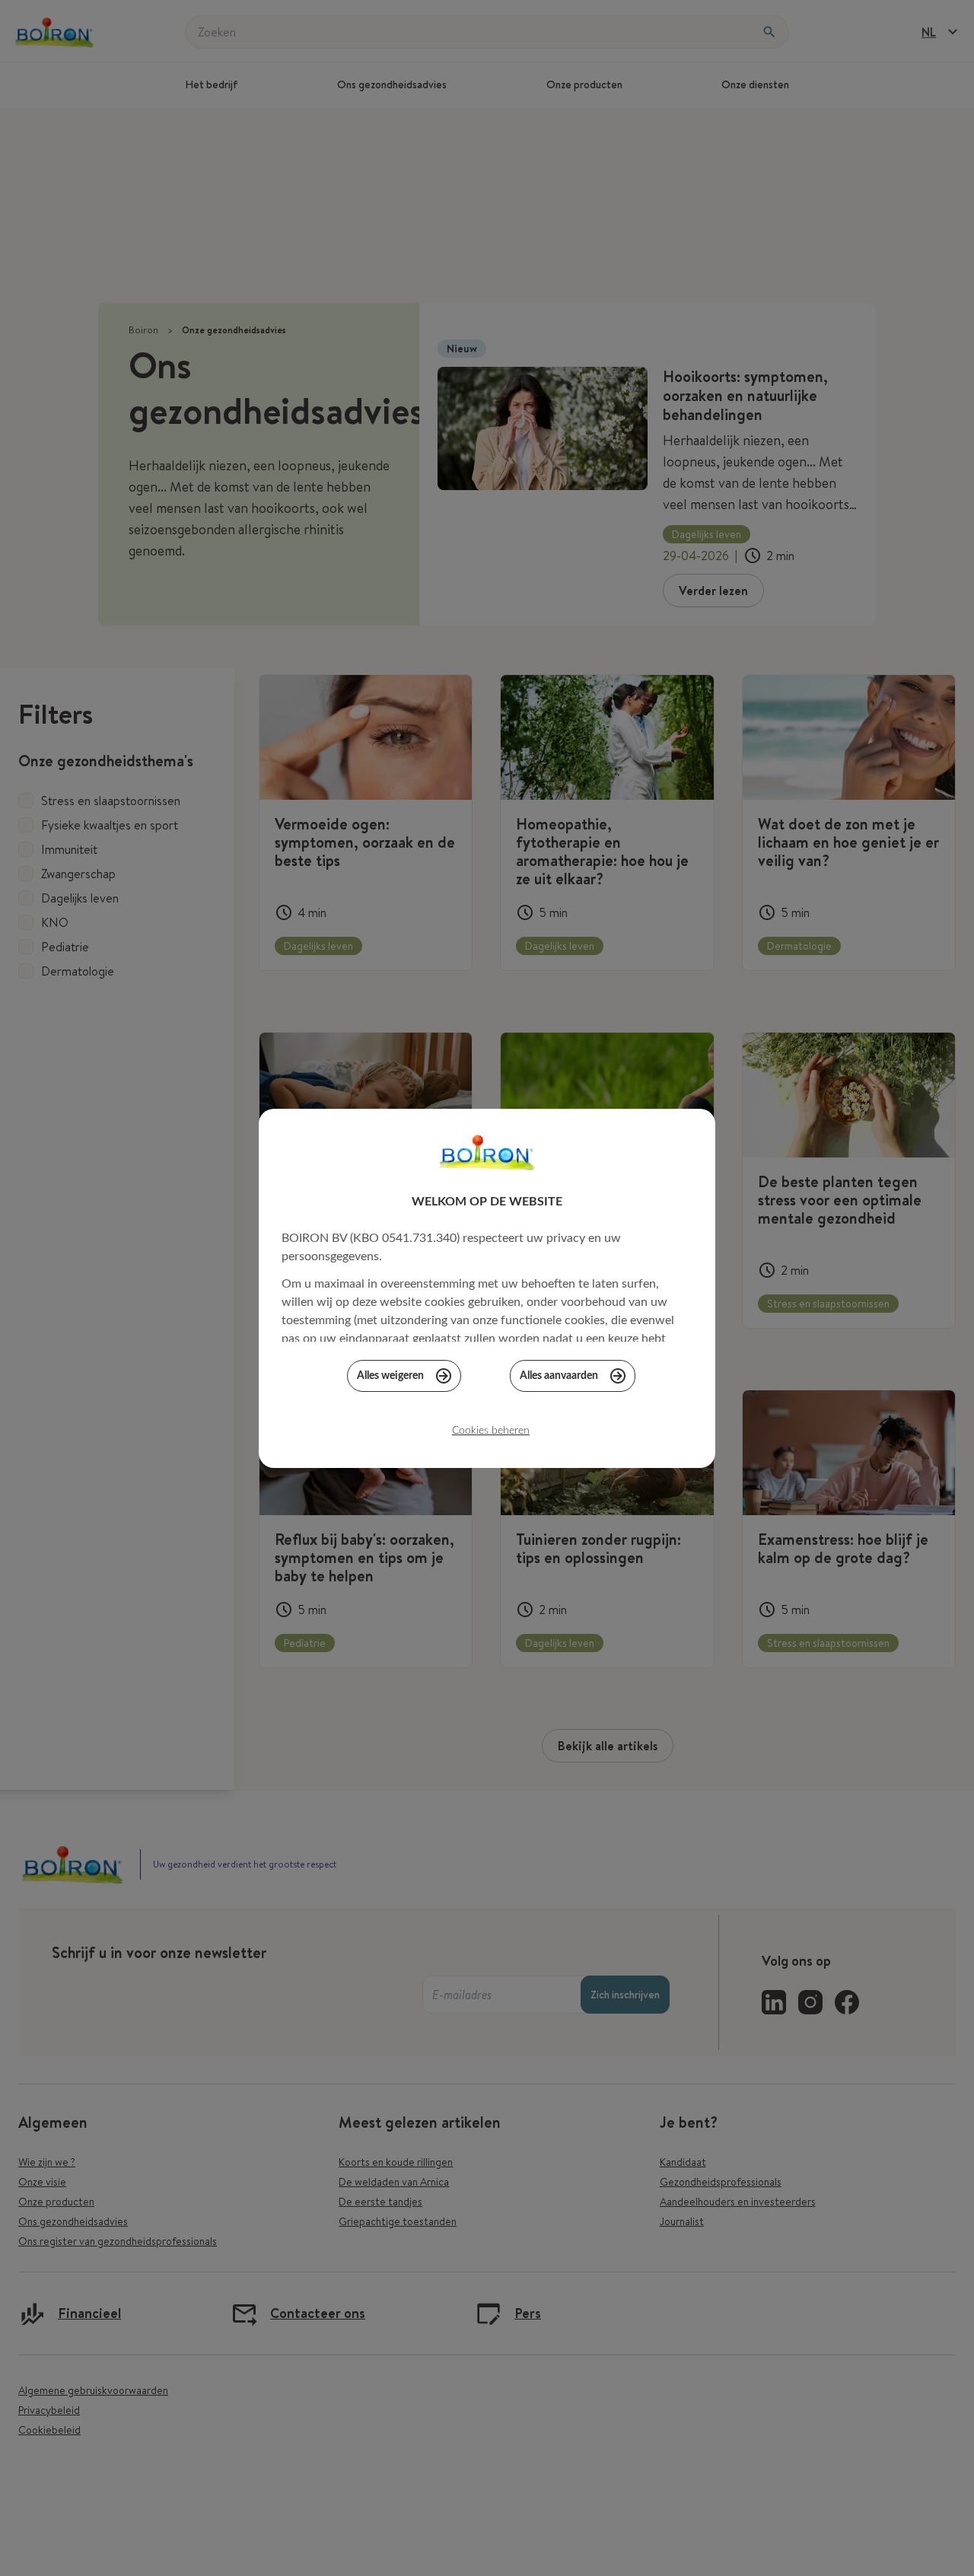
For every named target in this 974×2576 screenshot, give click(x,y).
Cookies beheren (491, 1431)
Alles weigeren (390, 1376)
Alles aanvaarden (559, 1376)
